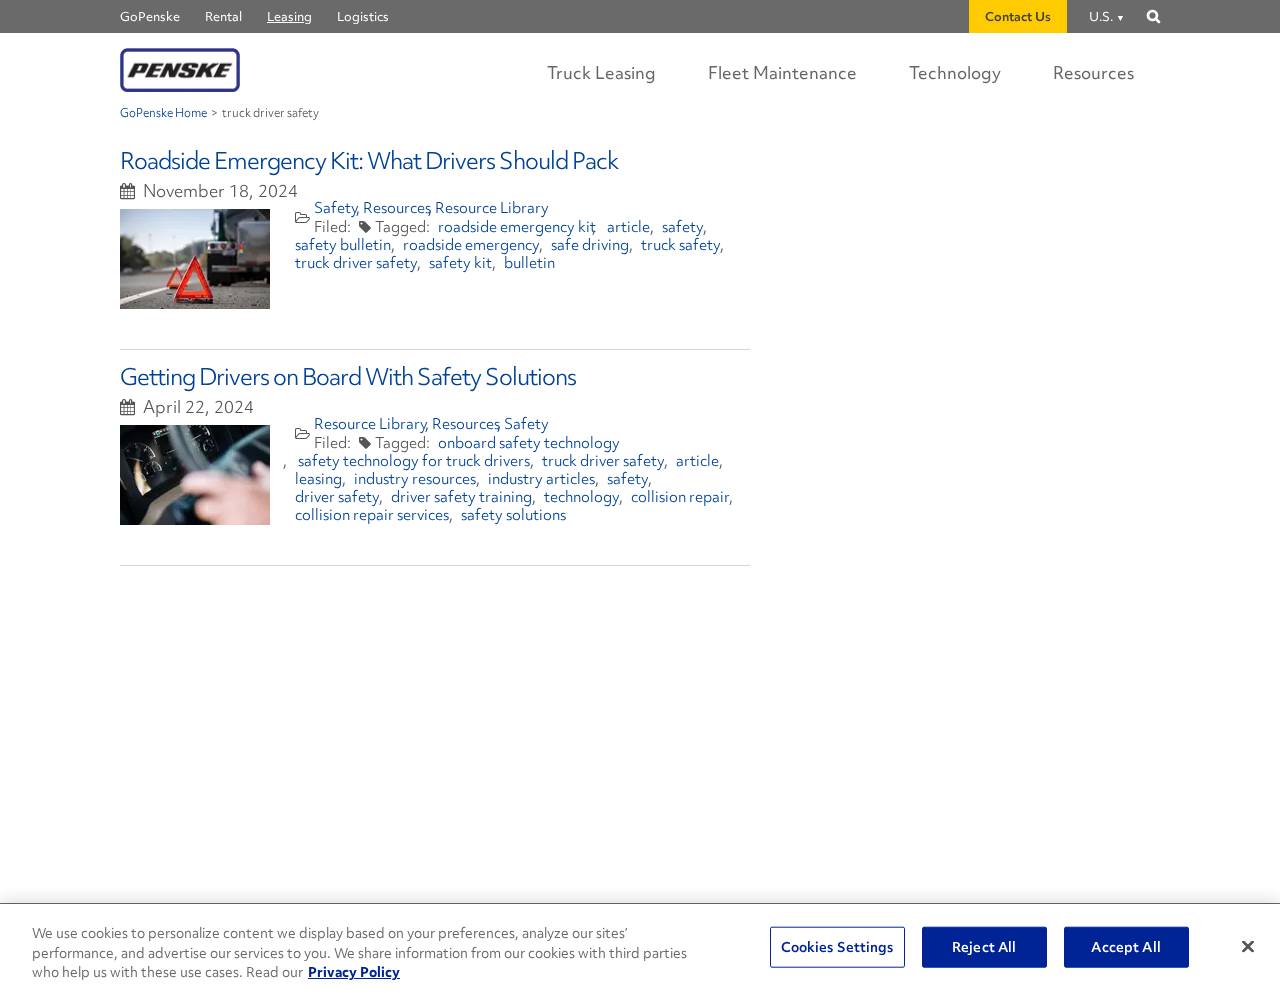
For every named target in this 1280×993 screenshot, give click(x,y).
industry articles (541, 479)
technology (581, 497)
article (628, 227)
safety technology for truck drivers (414, 461)
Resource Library (492, 208)
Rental (223, 16)
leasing (318, 479)
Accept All (1125, 946)
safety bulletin (343, 245)
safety (682, 227)
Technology (955, 72)
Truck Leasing (601, 72)
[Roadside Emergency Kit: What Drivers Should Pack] (195, 259)
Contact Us (1018, 16)
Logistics (363, 16)
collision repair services (372, 515)
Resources (1093, 72)
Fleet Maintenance (782, 72)
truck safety (680, 245)
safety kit (460, 263)
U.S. (1101, 16)
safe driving (590, 245)
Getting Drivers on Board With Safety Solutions (348, 376)
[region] (640, 948)
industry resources (415, 479)
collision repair (680, 497)
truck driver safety (356, 263)
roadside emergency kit (517, 227)
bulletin (529, 263)
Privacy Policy (354, 972)
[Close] (1248, 946)
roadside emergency (471, 245)
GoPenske (150, 16)
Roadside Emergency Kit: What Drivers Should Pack (369, 160)
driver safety (337, 497)
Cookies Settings (837, 946)
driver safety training (461, 497)
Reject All (984, 946)
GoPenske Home (163, 113)
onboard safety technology (529, 443)
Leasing (289, 16)
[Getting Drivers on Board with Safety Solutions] (195, 475)
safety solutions (513, 515)
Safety (336, 208)
